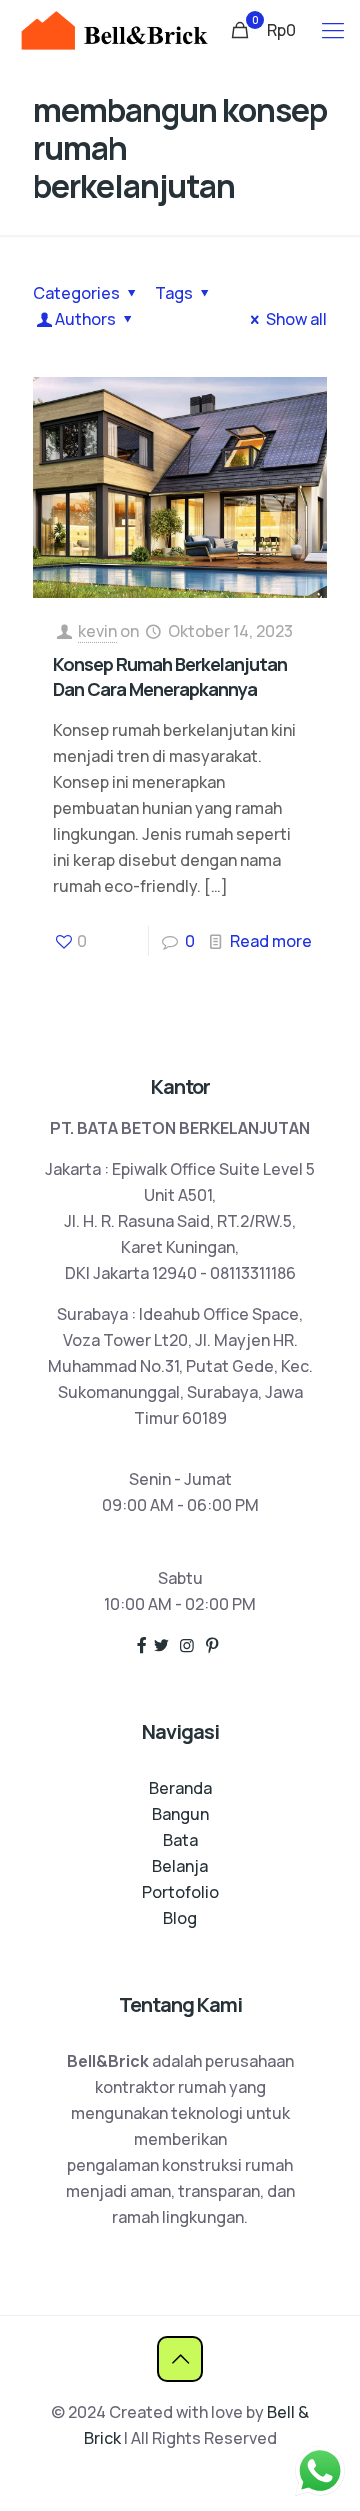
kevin (97, 631)
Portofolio (180, 1892)
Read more (271, 941)
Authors (85, 319)
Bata (180, 1840)
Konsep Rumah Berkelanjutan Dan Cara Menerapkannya (170, 676)
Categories (76, 293)
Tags (174, 293)
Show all (296, 319)
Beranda (180, 1788)
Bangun (180, 1814)
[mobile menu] (333, 30)
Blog (180, 1918)
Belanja (180, 1866)
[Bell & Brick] (114, 30)
